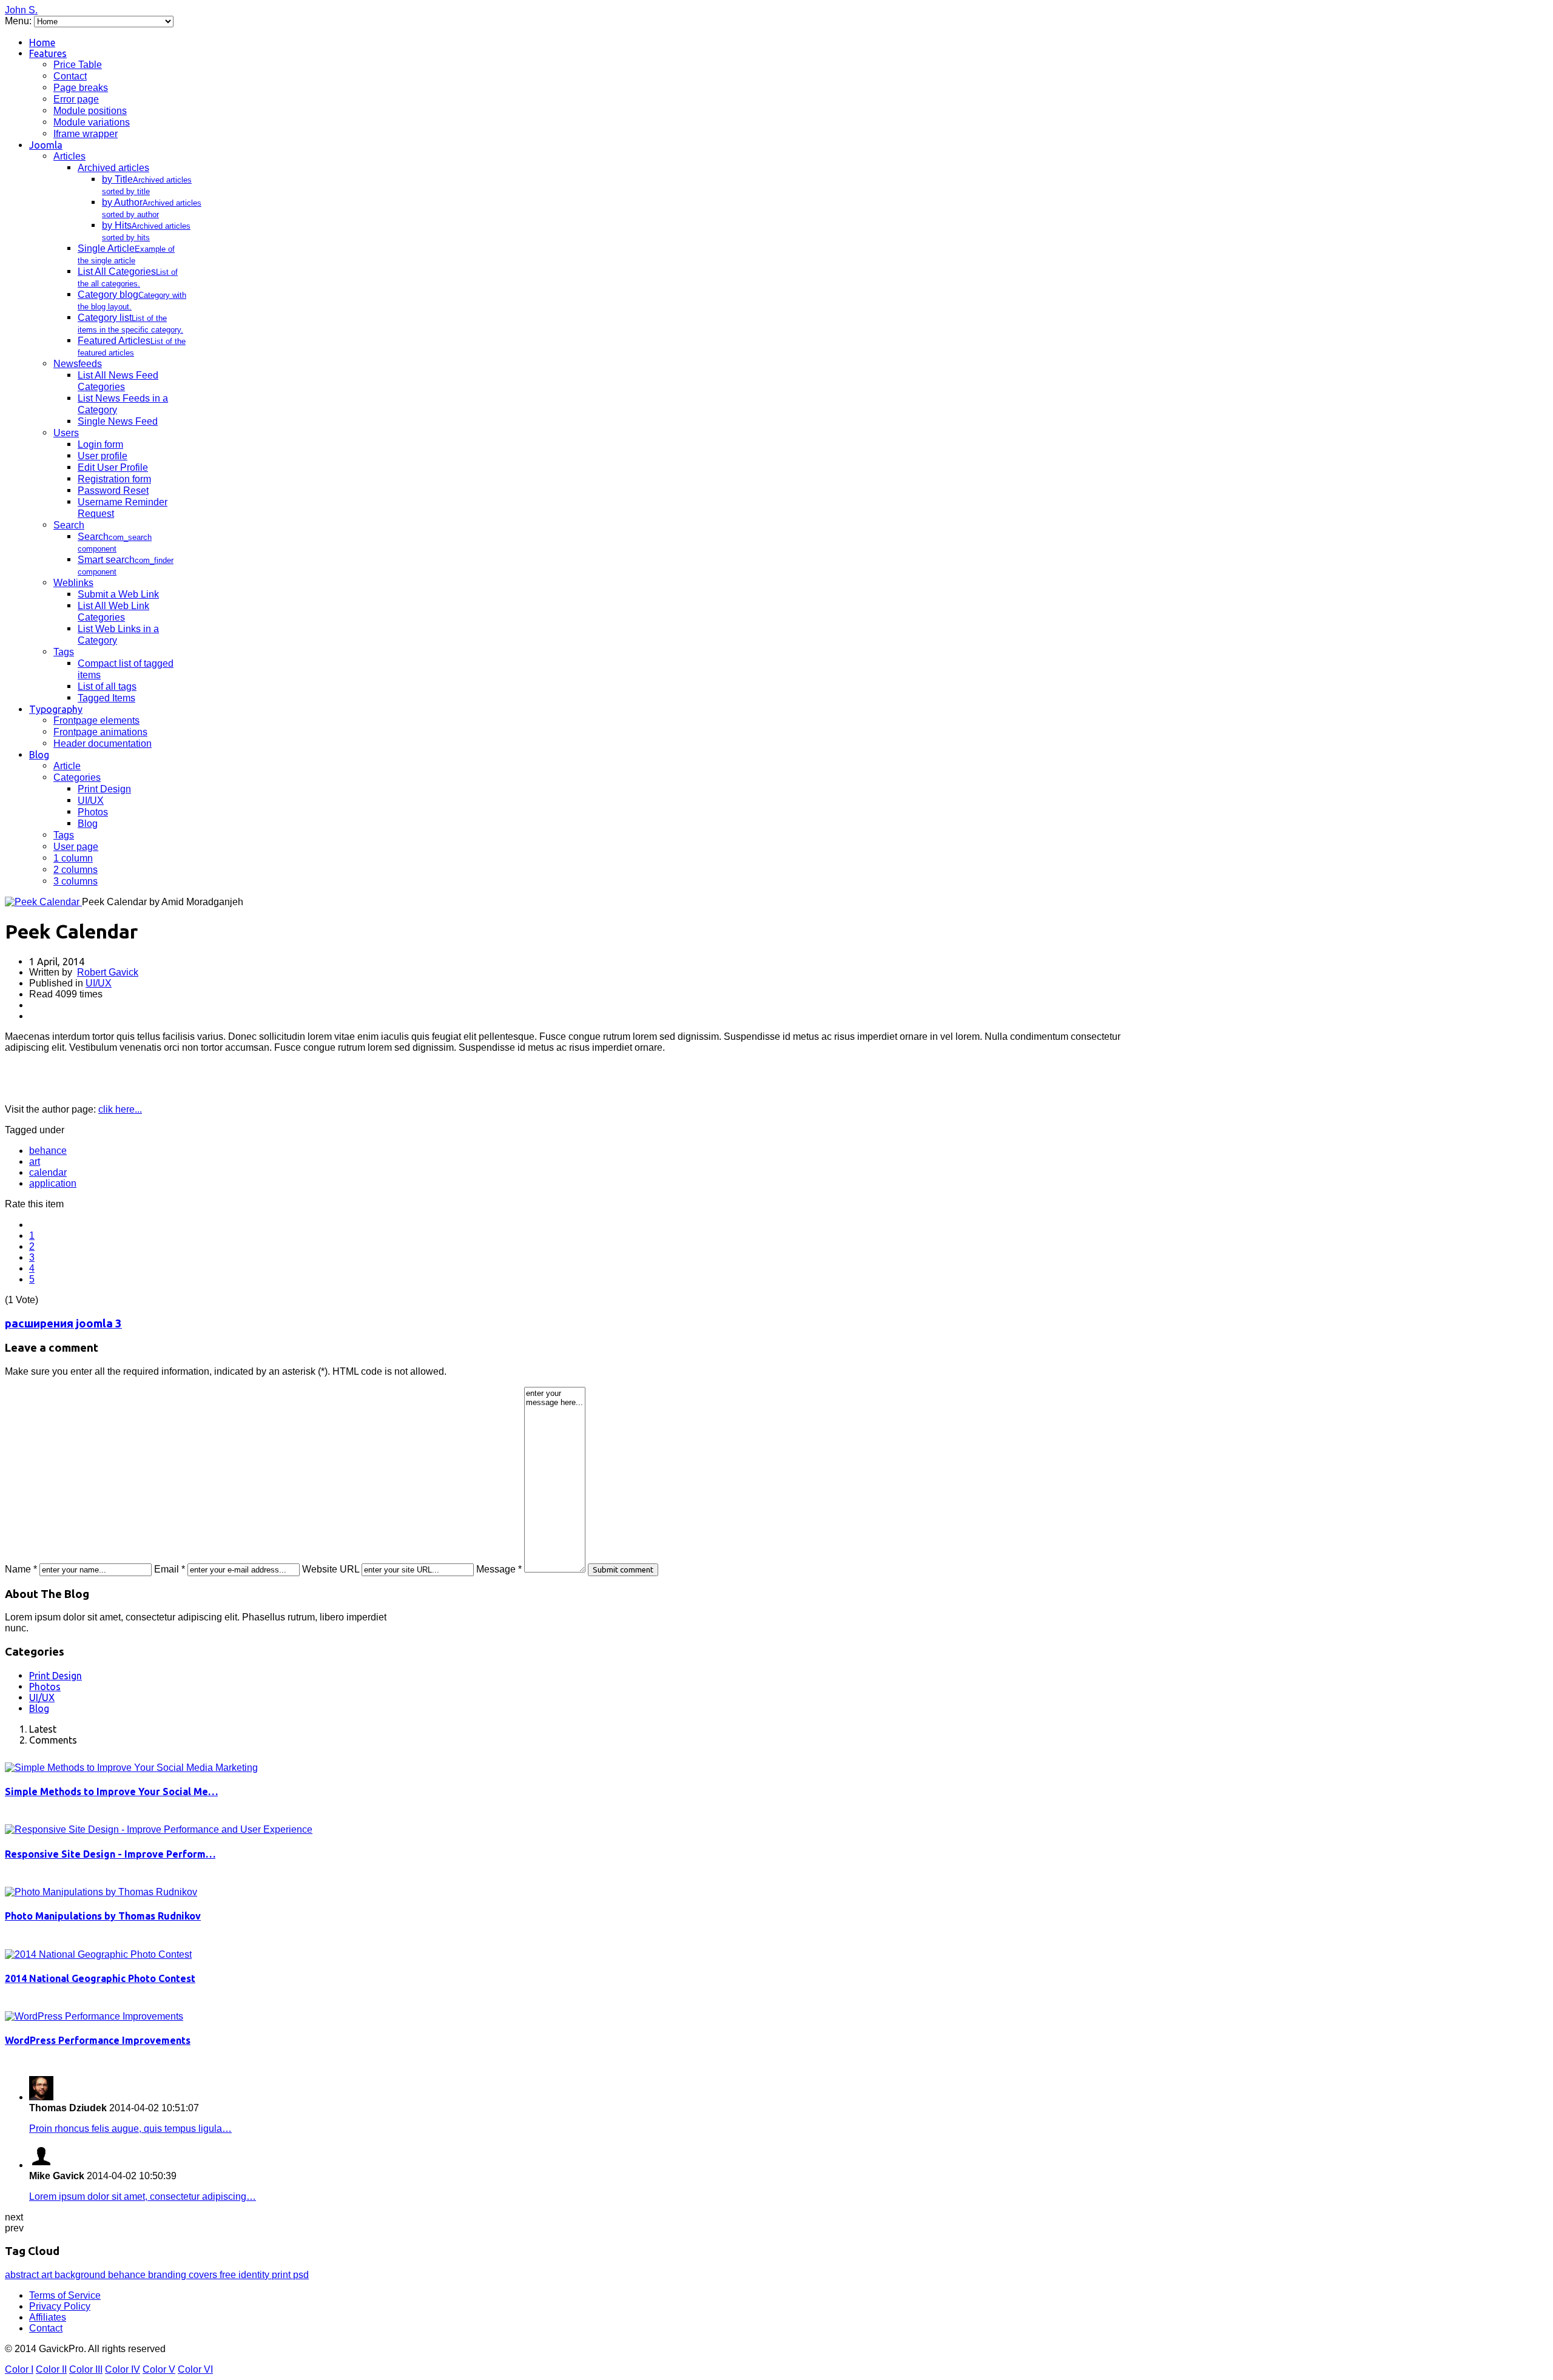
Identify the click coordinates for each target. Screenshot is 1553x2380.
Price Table (78, 65)
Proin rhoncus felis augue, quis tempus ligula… (130, 2129)
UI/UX (91, 801)
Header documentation (103, 743)
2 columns (76, 870)
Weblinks (73, 583)
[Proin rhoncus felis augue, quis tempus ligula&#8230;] (41, 2097)
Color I (19, 2369)
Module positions (90, 111)
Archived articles (113, 168)
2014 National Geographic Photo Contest (100, 1978)
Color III (86, 2369)
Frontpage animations (100, 732)
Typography (56, 709)
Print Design (104, 789)
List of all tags (107, 686)
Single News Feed (118, 421)
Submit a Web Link (118, 594)
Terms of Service (65, 2295)
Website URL (331, 1569)
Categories (77, 777)
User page (76, 847)
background (81, 2275)
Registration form (114, 479)
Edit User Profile (113, 467)
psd (301, 2275)
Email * (170, 1569)
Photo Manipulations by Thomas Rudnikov (103, 1916)
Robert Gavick (108, 972)
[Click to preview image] (43, 902)
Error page (76, 99)
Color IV (123, 2369)
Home (42, 42)
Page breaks (81, 88)
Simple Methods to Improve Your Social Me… (111, 1792)
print (282, 2275)
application (53, 1183)
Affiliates (48, 2317)
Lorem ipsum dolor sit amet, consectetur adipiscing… (143, 2196)
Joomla (46, 145)
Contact (70, 76)
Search (69, 525)
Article (67, 766)
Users (66, 433)
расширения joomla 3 (63, 1323)
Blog (39, 755)
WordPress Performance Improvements (98, 2040)
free (229, 2275)
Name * (21, 1569)
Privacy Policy (60, 2306)
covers (204, 2275)
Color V (159, 2369)
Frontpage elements (96, 720)
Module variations (92, 122)
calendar (48, 1172)
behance (48, 1151)
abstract (23, 2275)
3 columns (76, 881)
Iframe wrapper (86, 134)
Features (48, 53)
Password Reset (113, 490)
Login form (100, 444)
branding (168, 2275)
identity (255, 2275)
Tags (64, 652)
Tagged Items (106, 698)
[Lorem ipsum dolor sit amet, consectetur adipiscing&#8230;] (41, 2165)
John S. (21, 10)
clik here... (120, 1109)
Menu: (19, 21)
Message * (499, 1569)
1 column (73, 858)
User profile (103, 456)
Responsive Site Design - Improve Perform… (110, 1854)
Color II (51, 2369)
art (35, 1161)
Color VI (195, 2369)
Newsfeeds (78, 364)
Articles (69, 156)
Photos (93, 812)
